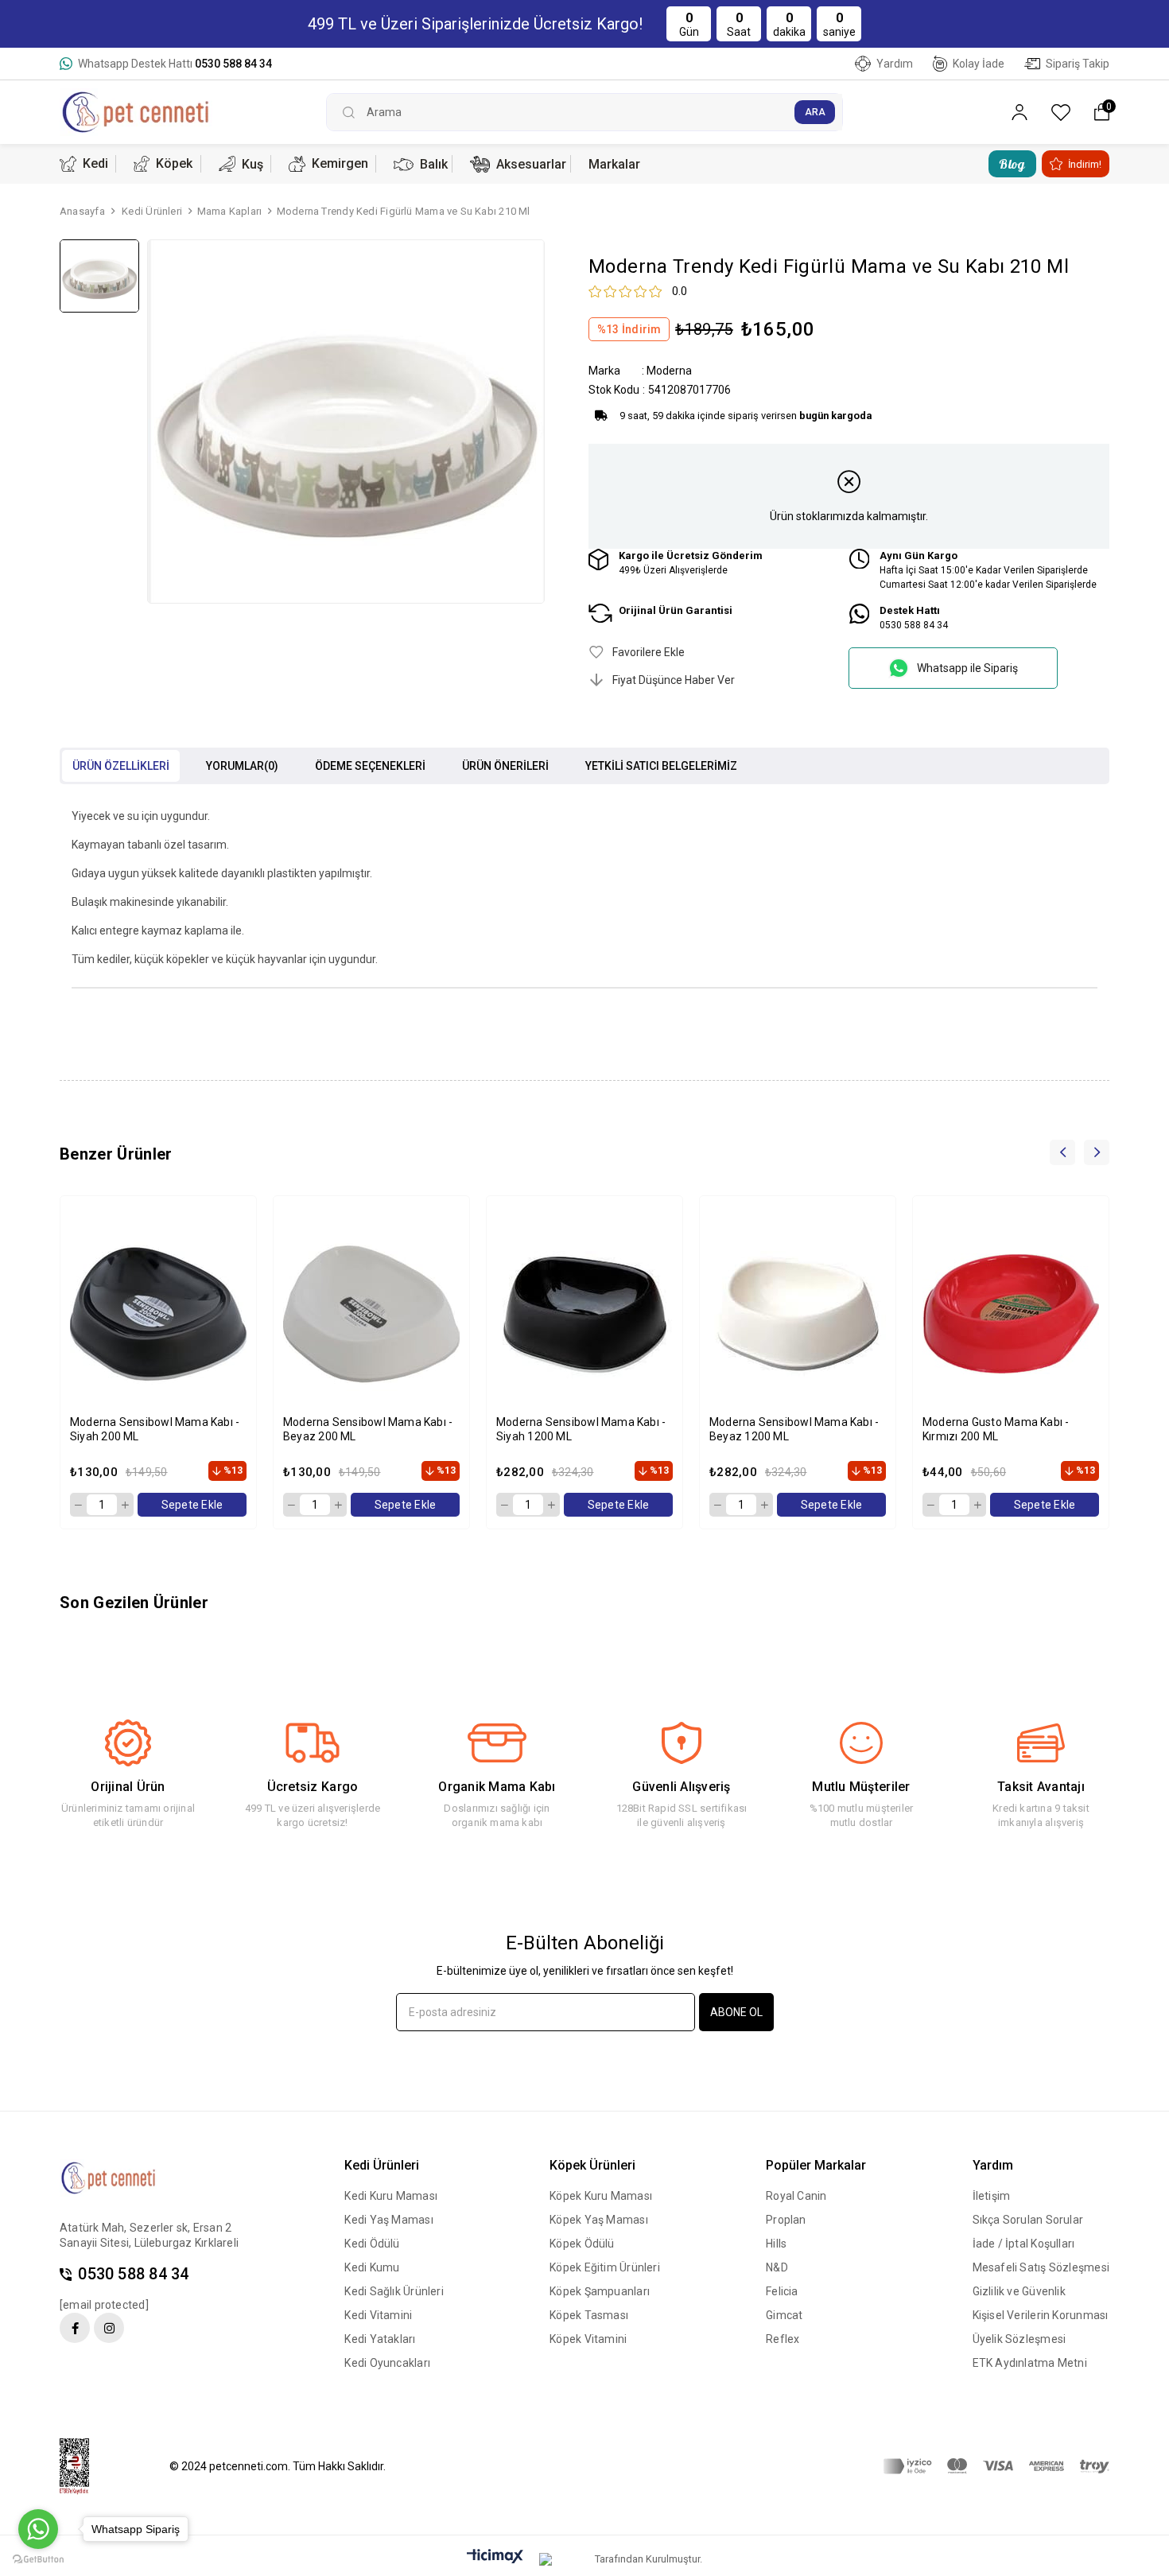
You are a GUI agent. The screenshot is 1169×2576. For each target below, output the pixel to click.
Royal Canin (796, 2196)
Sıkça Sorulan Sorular (1028, 2220)
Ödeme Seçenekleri (370, 766)
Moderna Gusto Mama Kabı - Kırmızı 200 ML (996, 1429)
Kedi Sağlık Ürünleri (394, 2291)
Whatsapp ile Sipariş (967, 668)
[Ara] (815, 112)
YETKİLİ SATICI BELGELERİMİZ (661, 766)
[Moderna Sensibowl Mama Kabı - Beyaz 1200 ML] (798, 1314)
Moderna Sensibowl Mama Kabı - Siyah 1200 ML (581, 1429)
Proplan (786, 2220)
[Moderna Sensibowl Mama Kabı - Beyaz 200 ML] (371, 1314)
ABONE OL (736, 2012)
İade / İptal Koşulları (1024, 2244)
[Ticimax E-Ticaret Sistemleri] (495, 2557)
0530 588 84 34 (133, 2274)
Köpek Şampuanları (600, 2291)
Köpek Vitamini (588, 2339)
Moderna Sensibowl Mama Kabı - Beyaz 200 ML (368, 1429)
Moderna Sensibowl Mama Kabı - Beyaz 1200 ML (794, 1429)
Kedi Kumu (372, 2267)
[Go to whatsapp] (38, 2529)
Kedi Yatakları (380, 2339)
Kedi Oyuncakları (387, 2363)
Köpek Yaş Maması (599, 2220)
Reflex (783, 2339)
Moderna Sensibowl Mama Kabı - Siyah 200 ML (155, 1429)
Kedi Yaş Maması (388, 2220)
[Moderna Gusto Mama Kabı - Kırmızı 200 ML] (1011, 1314)
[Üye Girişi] (1019, 113)
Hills (776, 2244)
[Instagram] (109, 2328)
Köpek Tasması (589, 2315)
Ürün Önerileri (505, 766)
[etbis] (84, 2467)
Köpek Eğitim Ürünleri (605, 2267)
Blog (1012, 164)
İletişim (992, 2196)
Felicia (782, 2291)
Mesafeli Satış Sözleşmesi (1041, 2267)
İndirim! (1085, 164)
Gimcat (784, 2315)
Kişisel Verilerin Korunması (1041, 2315)
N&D (777, 2267)
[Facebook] (75, 2328)
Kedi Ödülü (372, 2244)
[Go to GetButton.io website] (38, 2560)
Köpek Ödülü (582, 2244)
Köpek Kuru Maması (601, 2196)
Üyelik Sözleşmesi (1019, 2339)
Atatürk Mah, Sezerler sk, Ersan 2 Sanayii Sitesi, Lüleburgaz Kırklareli (149, 2235)
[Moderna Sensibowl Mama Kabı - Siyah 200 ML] (158, 1314)
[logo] (121, 2178)
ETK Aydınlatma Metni (1030, 2363)
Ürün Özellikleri (121, 766)
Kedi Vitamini (378, 2315)
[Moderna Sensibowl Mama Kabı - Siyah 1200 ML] (584, 1314)
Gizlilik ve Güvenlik (1019, 2291)
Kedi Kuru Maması (391, 2196)
